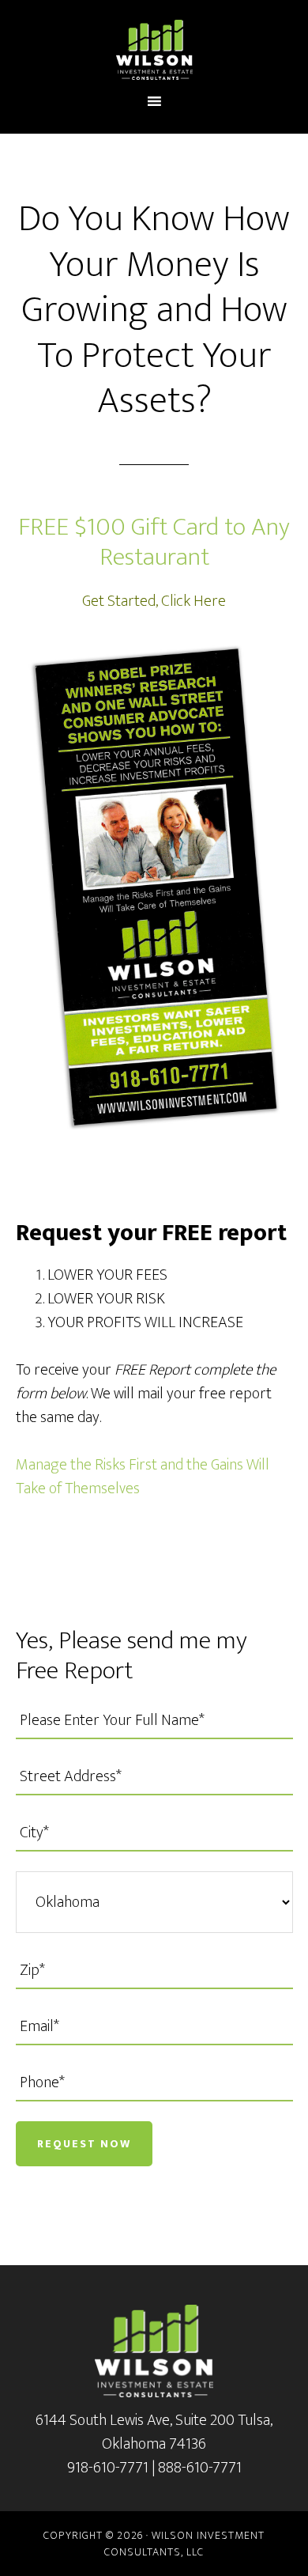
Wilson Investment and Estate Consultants (154, 50)
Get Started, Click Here (154, 601)
